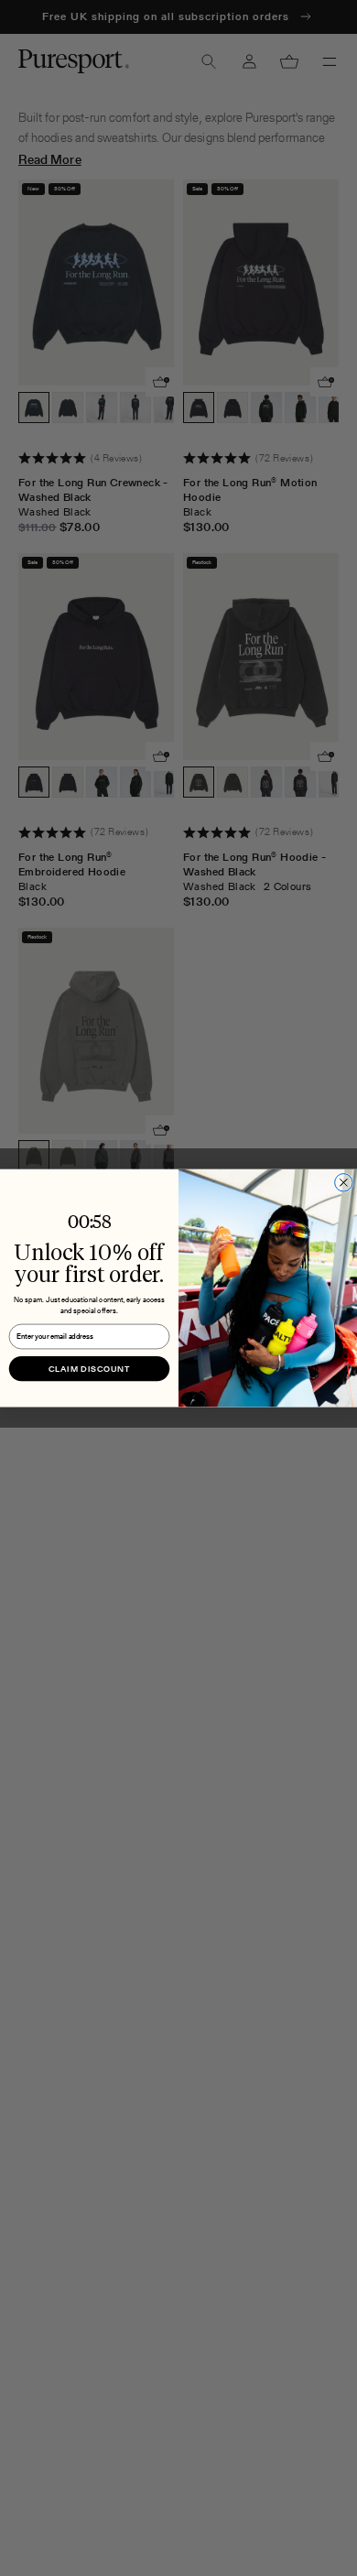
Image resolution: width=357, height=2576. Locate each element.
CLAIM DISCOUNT (90, 1368)
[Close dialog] (344, 1182)
